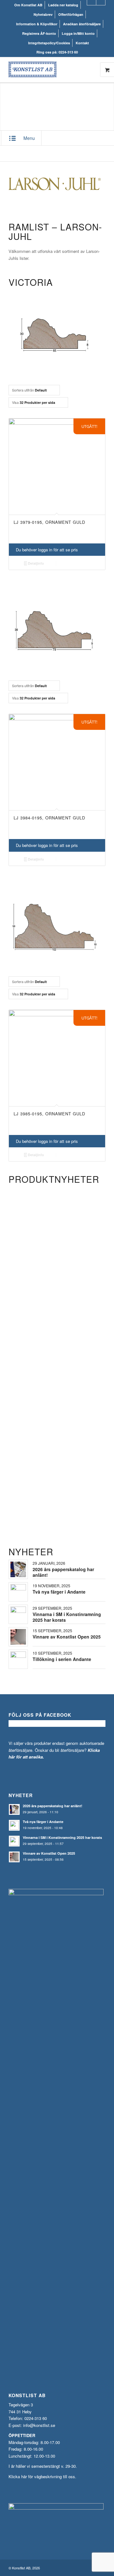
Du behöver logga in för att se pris (47, 550)
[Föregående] (18, 1320)
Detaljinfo (35, 563)
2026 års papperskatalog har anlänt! (63, 1572)
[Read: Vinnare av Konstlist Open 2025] (14, 1857)
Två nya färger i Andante (59, 1592)
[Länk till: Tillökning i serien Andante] (18, 1659)
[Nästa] (96, 1320)
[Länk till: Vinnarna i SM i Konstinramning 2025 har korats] (18, 1614)
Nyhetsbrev (43, 14)
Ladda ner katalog (63, 5)
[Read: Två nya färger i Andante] (14, 1825)
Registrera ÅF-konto (39, 33)
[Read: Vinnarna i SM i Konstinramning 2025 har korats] (14, 1841)
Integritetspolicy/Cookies (49, 43)
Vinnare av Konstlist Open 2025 (67, 1637)
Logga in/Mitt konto (78, 33)
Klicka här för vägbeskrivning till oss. (42, 2476)
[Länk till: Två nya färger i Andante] (18, 1592)
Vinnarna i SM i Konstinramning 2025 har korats (67, 1617)
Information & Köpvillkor (37, 24)
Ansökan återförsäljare (82, 24)
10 (80, 1518)
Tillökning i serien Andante (62, 1659)
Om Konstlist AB (28, 5)
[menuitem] (28, 5)
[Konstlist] (47, 70)
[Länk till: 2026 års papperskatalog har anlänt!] (18, 1569)
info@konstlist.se (39, 2425)
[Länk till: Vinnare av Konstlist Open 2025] (18, 1637)
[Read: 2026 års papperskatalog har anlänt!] (14, 1809)
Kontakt (82, 43)
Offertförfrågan (71, 14)
